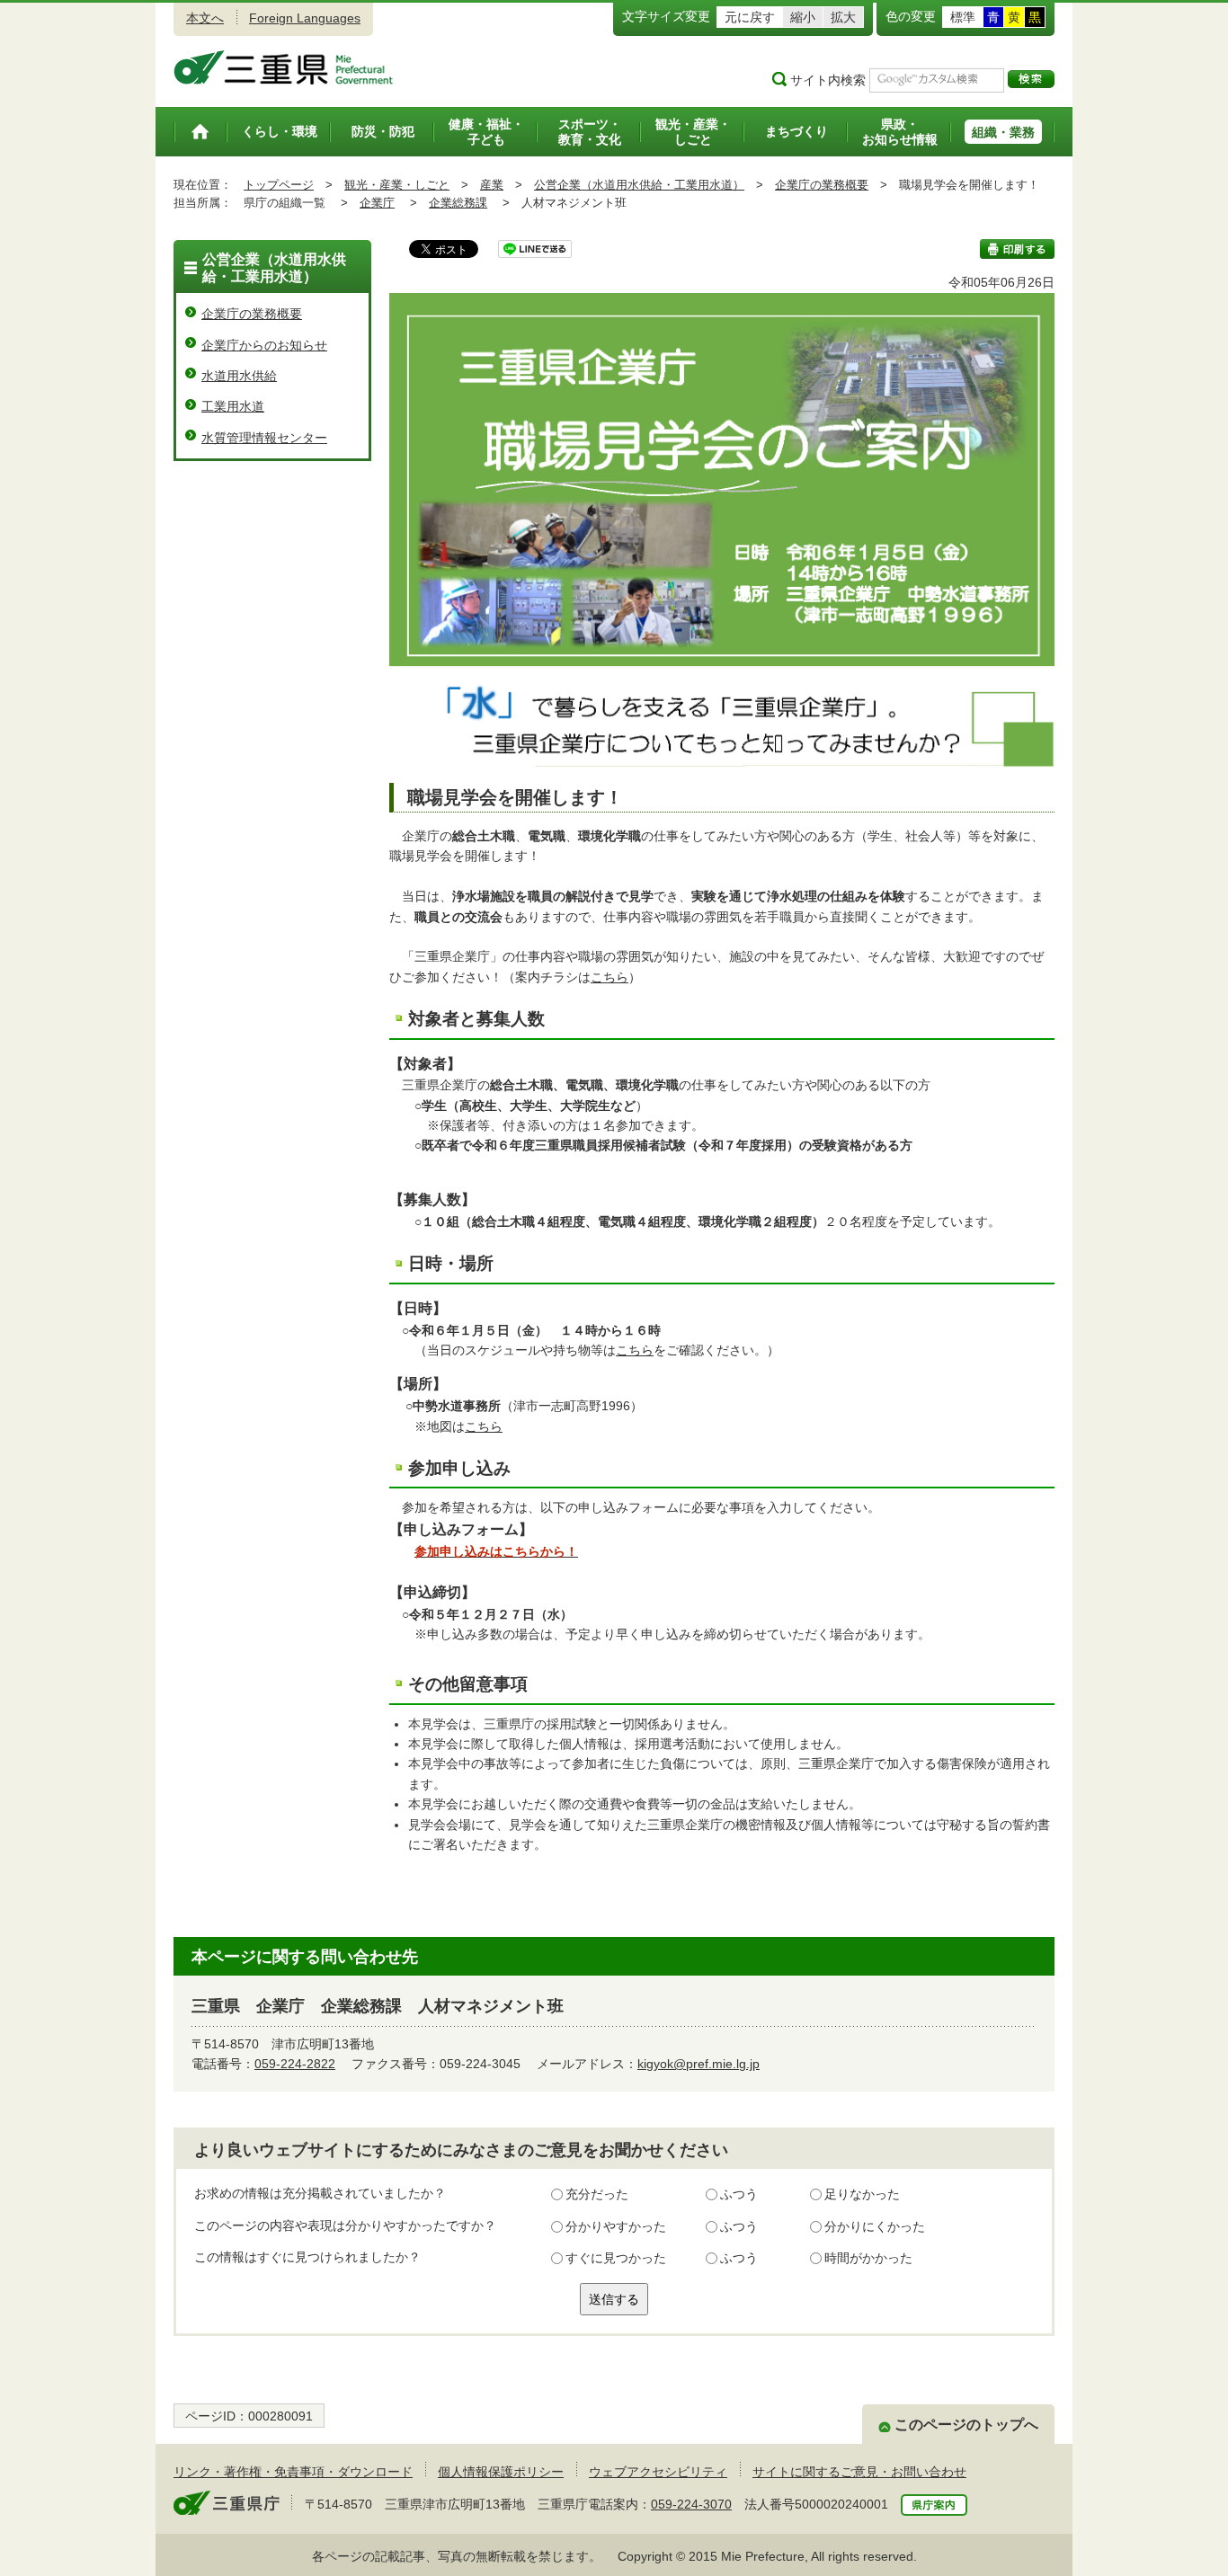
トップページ (279, 185)
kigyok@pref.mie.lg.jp (699, 2064)
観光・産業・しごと (397, 185)
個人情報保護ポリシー (501, 2472)
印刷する (1017, 249)
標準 (963, 17)
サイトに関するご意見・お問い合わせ (859, 2472)
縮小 (803, 17)
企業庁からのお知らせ (264, 345)
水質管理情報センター (264, 438)
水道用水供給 (239, 376)
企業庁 (377, 203)
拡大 (843, 17)
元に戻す (750, 17)
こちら (610, 977)
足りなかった (862, 2194)
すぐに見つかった (616, 2258)
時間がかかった (868, 2258)
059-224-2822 (295, 2064)
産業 (492, 185)
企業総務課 (458, 203)
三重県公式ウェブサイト (284, 67)
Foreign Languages (305, 18)
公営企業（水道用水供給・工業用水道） (639, 185)
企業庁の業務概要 (822, 185)
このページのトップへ (966, 2425)
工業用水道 (233, 406)
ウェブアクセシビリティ (658, 2472)
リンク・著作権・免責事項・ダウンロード (293, 2472)
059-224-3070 (691, 2504)
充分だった (597, 2194)
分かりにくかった (875, 2226)
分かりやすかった (616, 2226)
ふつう (739, 2194)
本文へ (205, 18)
